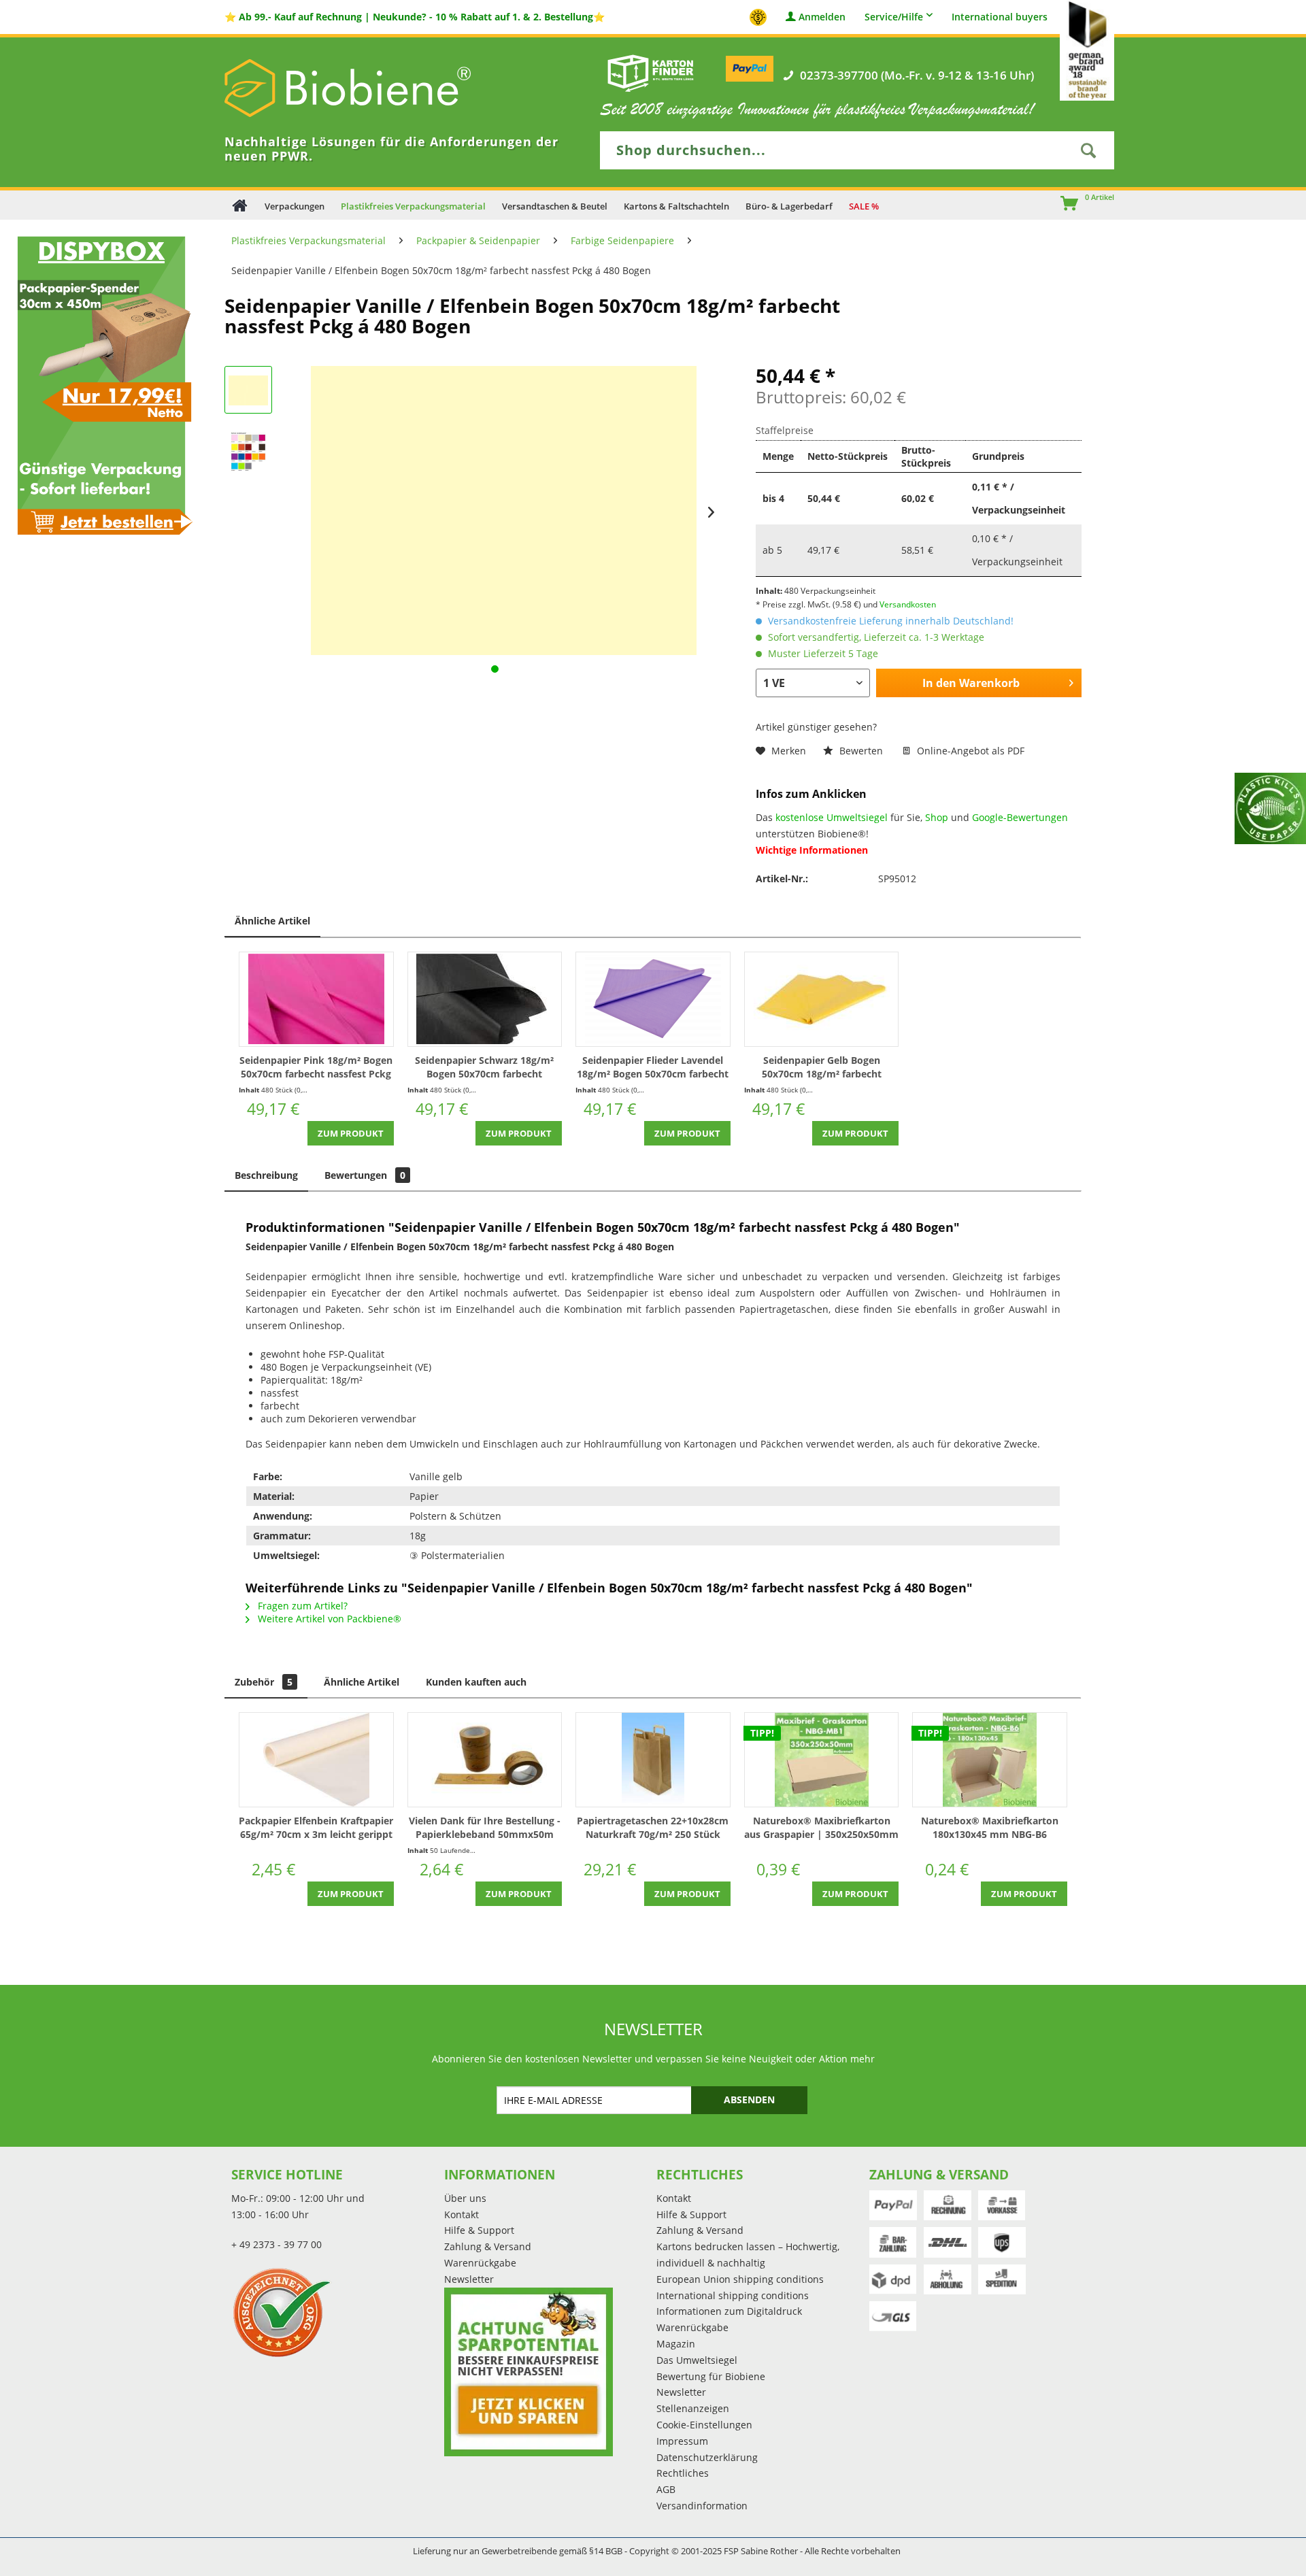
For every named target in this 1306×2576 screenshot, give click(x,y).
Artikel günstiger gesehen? (816, 727)
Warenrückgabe (480, 2263)
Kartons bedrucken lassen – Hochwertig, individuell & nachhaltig (748, 2255)
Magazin (676, 2344)
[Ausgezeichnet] (334, 2312)
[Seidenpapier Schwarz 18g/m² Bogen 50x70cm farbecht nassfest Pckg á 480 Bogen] (485, 999)
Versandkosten (908, 604)
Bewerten (861, 751)
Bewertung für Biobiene (711, 2376)
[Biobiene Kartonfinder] (651, 73)
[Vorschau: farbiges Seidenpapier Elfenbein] (248, 451)
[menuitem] (1063, 205)
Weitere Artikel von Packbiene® (328, 1619)
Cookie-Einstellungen (704, 2425)
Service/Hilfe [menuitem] (894, 17)
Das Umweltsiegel (697, 2360)
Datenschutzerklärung (707, 2457)
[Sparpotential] (529, 2372)
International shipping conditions (733, 2295)
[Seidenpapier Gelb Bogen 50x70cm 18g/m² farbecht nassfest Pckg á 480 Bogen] (822, 999)
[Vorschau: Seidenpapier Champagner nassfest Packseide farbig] (248, 390)
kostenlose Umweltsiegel (832, 817)
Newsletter (469, 2279)
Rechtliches (683, 2473)
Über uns (465, 2198)
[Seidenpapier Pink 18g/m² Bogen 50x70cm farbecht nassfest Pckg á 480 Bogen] (316, 999)
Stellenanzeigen (693, 2408)
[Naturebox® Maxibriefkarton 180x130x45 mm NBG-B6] (990, 1760)
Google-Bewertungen (1020, 817)
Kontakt (462, 2214)
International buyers (1000, 17)
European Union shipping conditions (740, 2279)
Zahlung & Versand (488, 2246)
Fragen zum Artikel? (301, 1606)
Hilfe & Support (479, 2230)
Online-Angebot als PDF (969, 751)
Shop (937, 817)
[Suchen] (1088, 150)
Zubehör (264, 1682)
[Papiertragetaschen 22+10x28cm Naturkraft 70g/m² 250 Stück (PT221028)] (653, 1760)
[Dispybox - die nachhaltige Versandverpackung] (101, 385)
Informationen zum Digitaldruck (729, 2311)
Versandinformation (702, 2506)
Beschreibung (266, 1175)
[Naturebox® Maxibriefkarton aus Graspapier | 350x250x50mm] (822, 1760)
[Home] (240, 205)
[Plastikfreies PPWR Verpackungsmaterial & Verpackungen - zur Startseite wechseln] (367, 88)
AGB (666, 2489)
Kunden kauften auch (476, 1682)
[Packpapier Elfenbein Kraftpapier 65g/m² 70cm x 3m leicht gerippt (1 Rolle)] (316, 1760)
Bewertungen (365, 1175)
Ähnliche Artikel (272, 921)
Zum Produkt (351, 1133)
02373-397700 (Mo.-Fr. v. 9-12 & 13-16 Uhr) (917, 76)
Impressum (682, 2441)
